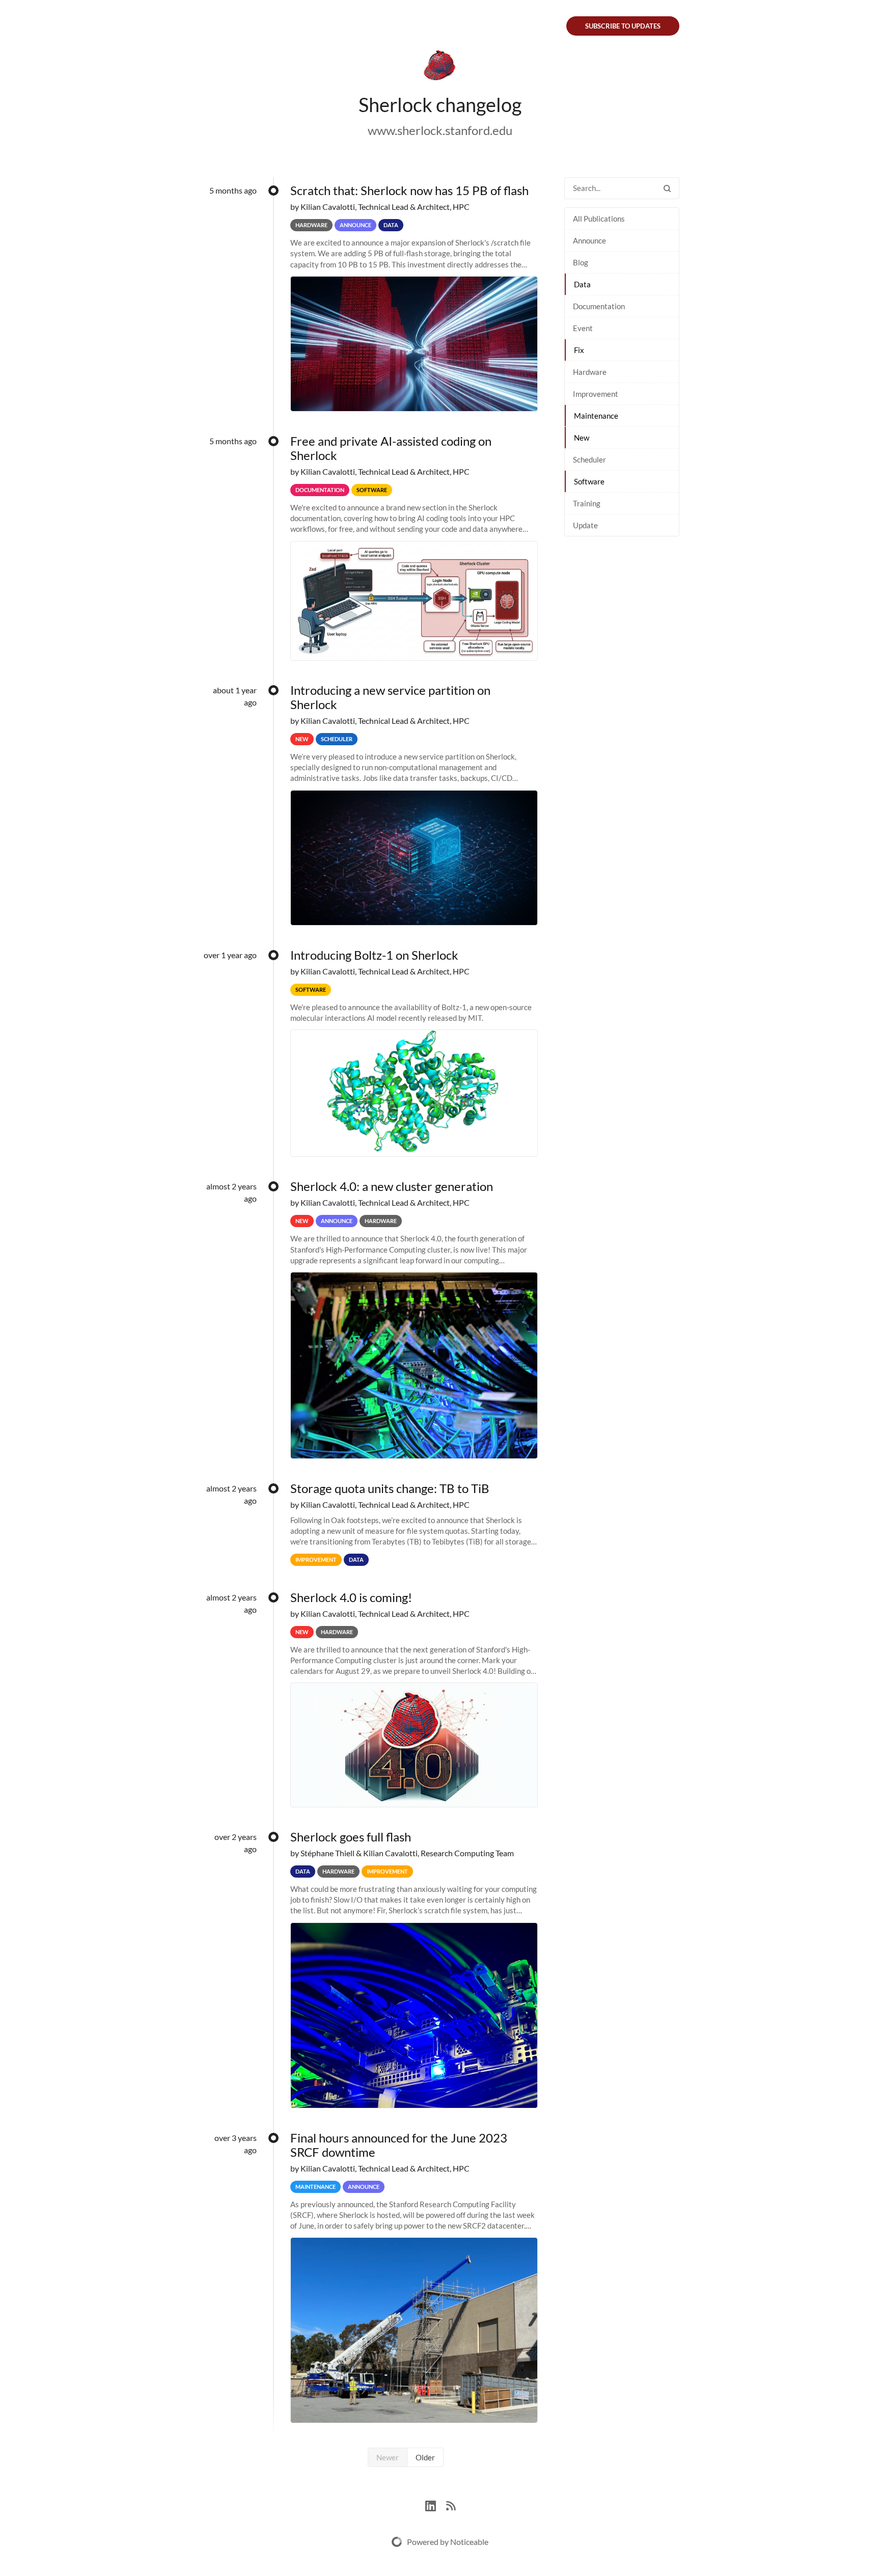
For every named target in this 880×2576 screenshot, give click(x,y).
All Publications (599, 219)
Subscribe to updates (623, 26)
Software (589, 481)
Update (585, 525)
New (582, 438)
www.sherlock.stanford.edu (440, 130)
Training (587, 503)
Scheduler (589, 459)
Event (583, 328)
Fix (579, 350)
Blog (581, 262)
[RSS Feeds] (451, 2504)
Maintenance (596, 416)
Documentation (599, 306)
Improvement (596, 394)
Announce (589, 240)
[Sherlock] (440, 67)
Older (425, 2457)
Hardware (590, 372)
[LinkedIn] (436, 2504)
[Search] (667, 188)
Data (582, 284)
